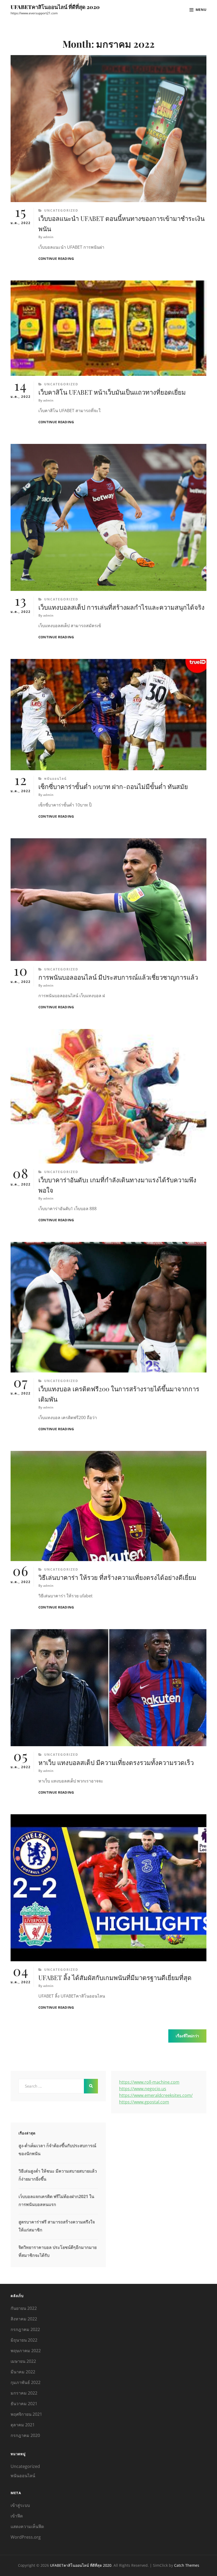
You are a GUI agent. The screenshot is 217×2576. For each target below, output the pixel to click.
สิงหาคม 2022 (24, 2319)
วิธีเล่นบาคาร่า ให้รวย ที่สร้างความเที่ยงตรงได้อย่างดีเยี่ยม (117, 1577)
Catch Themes (187, 2565)
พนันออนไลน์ (55, 779)
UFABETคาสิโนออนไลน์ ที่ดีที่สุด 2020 (55, 7)
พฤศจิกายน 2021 (26, 2414)
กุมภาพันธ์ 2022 (26, 2382)
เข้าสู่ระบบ (20, 2505)
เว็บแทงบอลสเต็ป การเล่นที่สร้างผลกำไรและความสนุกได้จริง (121, 607)
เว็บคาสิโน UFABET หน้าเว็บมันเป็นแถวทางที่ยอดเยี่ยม (112, 392)
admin (48, 237)
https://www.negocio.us (143, 2089)
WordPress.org (26, 2537)
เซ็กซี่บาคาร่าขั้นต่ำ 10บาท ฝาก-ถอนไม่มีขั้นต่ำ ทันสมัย (113, 786)
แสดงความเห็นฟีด (27, 2526)
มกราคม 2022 (24, 2393)
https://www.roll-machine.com (149, 2082)
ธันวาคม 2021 (24, 2404)
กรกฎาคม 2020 (25, 2435)
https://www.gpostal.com (144, 2102)
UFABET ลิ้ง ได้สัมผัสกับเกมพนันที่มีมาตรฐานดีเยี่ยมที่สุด (115, 1977)
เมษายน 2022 (23, 2361)
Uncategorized (61, 210)
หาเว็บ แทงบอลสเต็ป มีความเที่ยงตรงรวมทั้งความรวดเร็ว (116, 1762)
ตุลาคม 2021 (23, 2425)
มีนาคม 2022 (23, 2372)
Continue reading (56, 259)
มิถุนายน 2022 (24, 2340)
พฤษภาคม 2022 (26, 2351)
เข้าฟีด (17, 2516)
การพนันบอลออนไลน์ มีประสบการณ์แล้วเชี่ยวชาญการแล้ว (118, 977)
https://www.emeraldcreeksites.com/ (156, 2095)
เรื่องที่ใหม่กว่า (187, 2036)
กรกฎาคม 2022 (25, 2329)
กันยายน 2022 (24, 2308)
